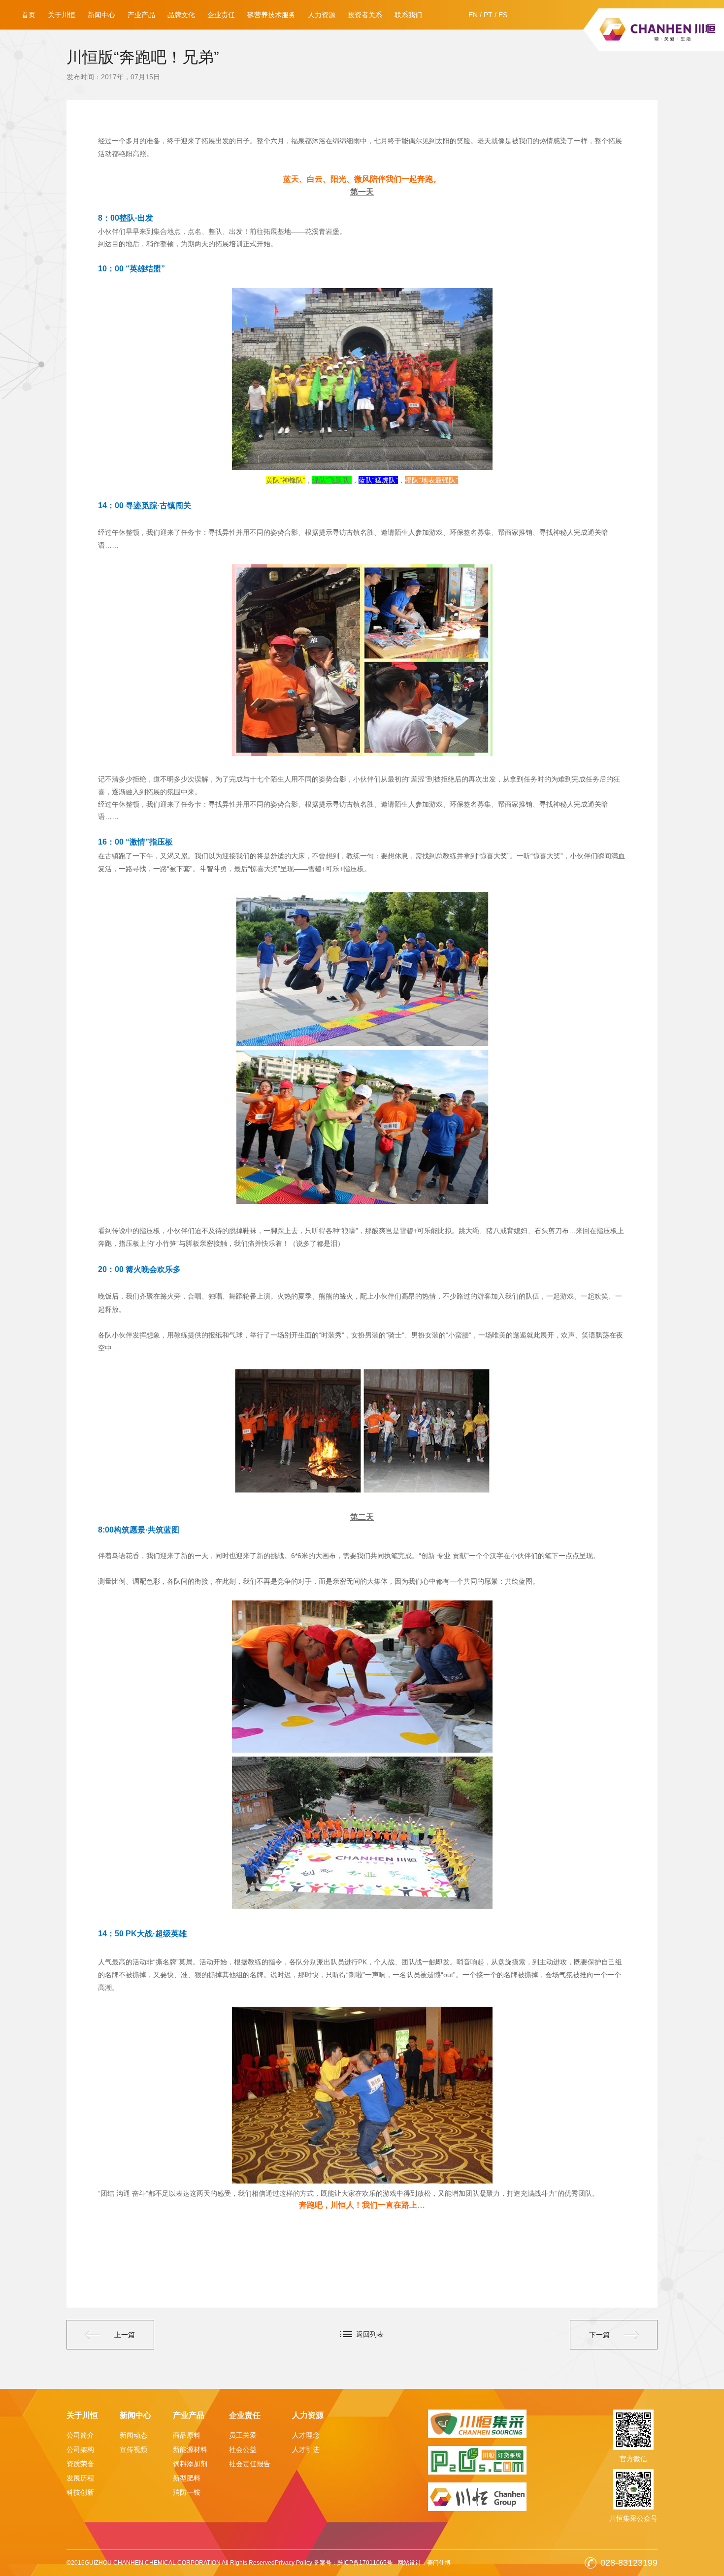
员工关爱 (243, 2435)
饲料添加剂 (190, 2464)
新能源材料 (190, 2449)
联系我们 (408, 15)
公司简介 (80, 2435)
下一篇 (599, 2335)
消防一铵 (187, 2492)
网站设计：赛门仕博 (424, 2563)
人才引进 (306, 2449)
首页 (29, 15)
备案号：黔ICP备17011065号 (353, 2563)
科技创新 (80, 2492)
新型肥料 (187, 2478)
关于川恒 (62, 15)
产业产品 (141, 15)
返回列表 (370, 2334)
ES (503, 15)
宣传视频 (133, 2449)
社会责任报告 (250, 2464)
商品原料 (187, 2435)
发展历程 (80, 2478)
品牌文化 (181, 15)
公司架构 (80, 2449)
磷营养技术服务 (271, 15)
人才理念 (306, 2435)
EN (473, 15)
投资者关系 (365, 15)
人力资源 (322, 15)
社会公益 (243, 2449)
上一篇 (125, 2335)
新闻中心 (101, 15)
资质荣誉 (80, 2464)
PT (488, 15)
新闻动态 (133, 2435)
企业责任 (221, 15)
